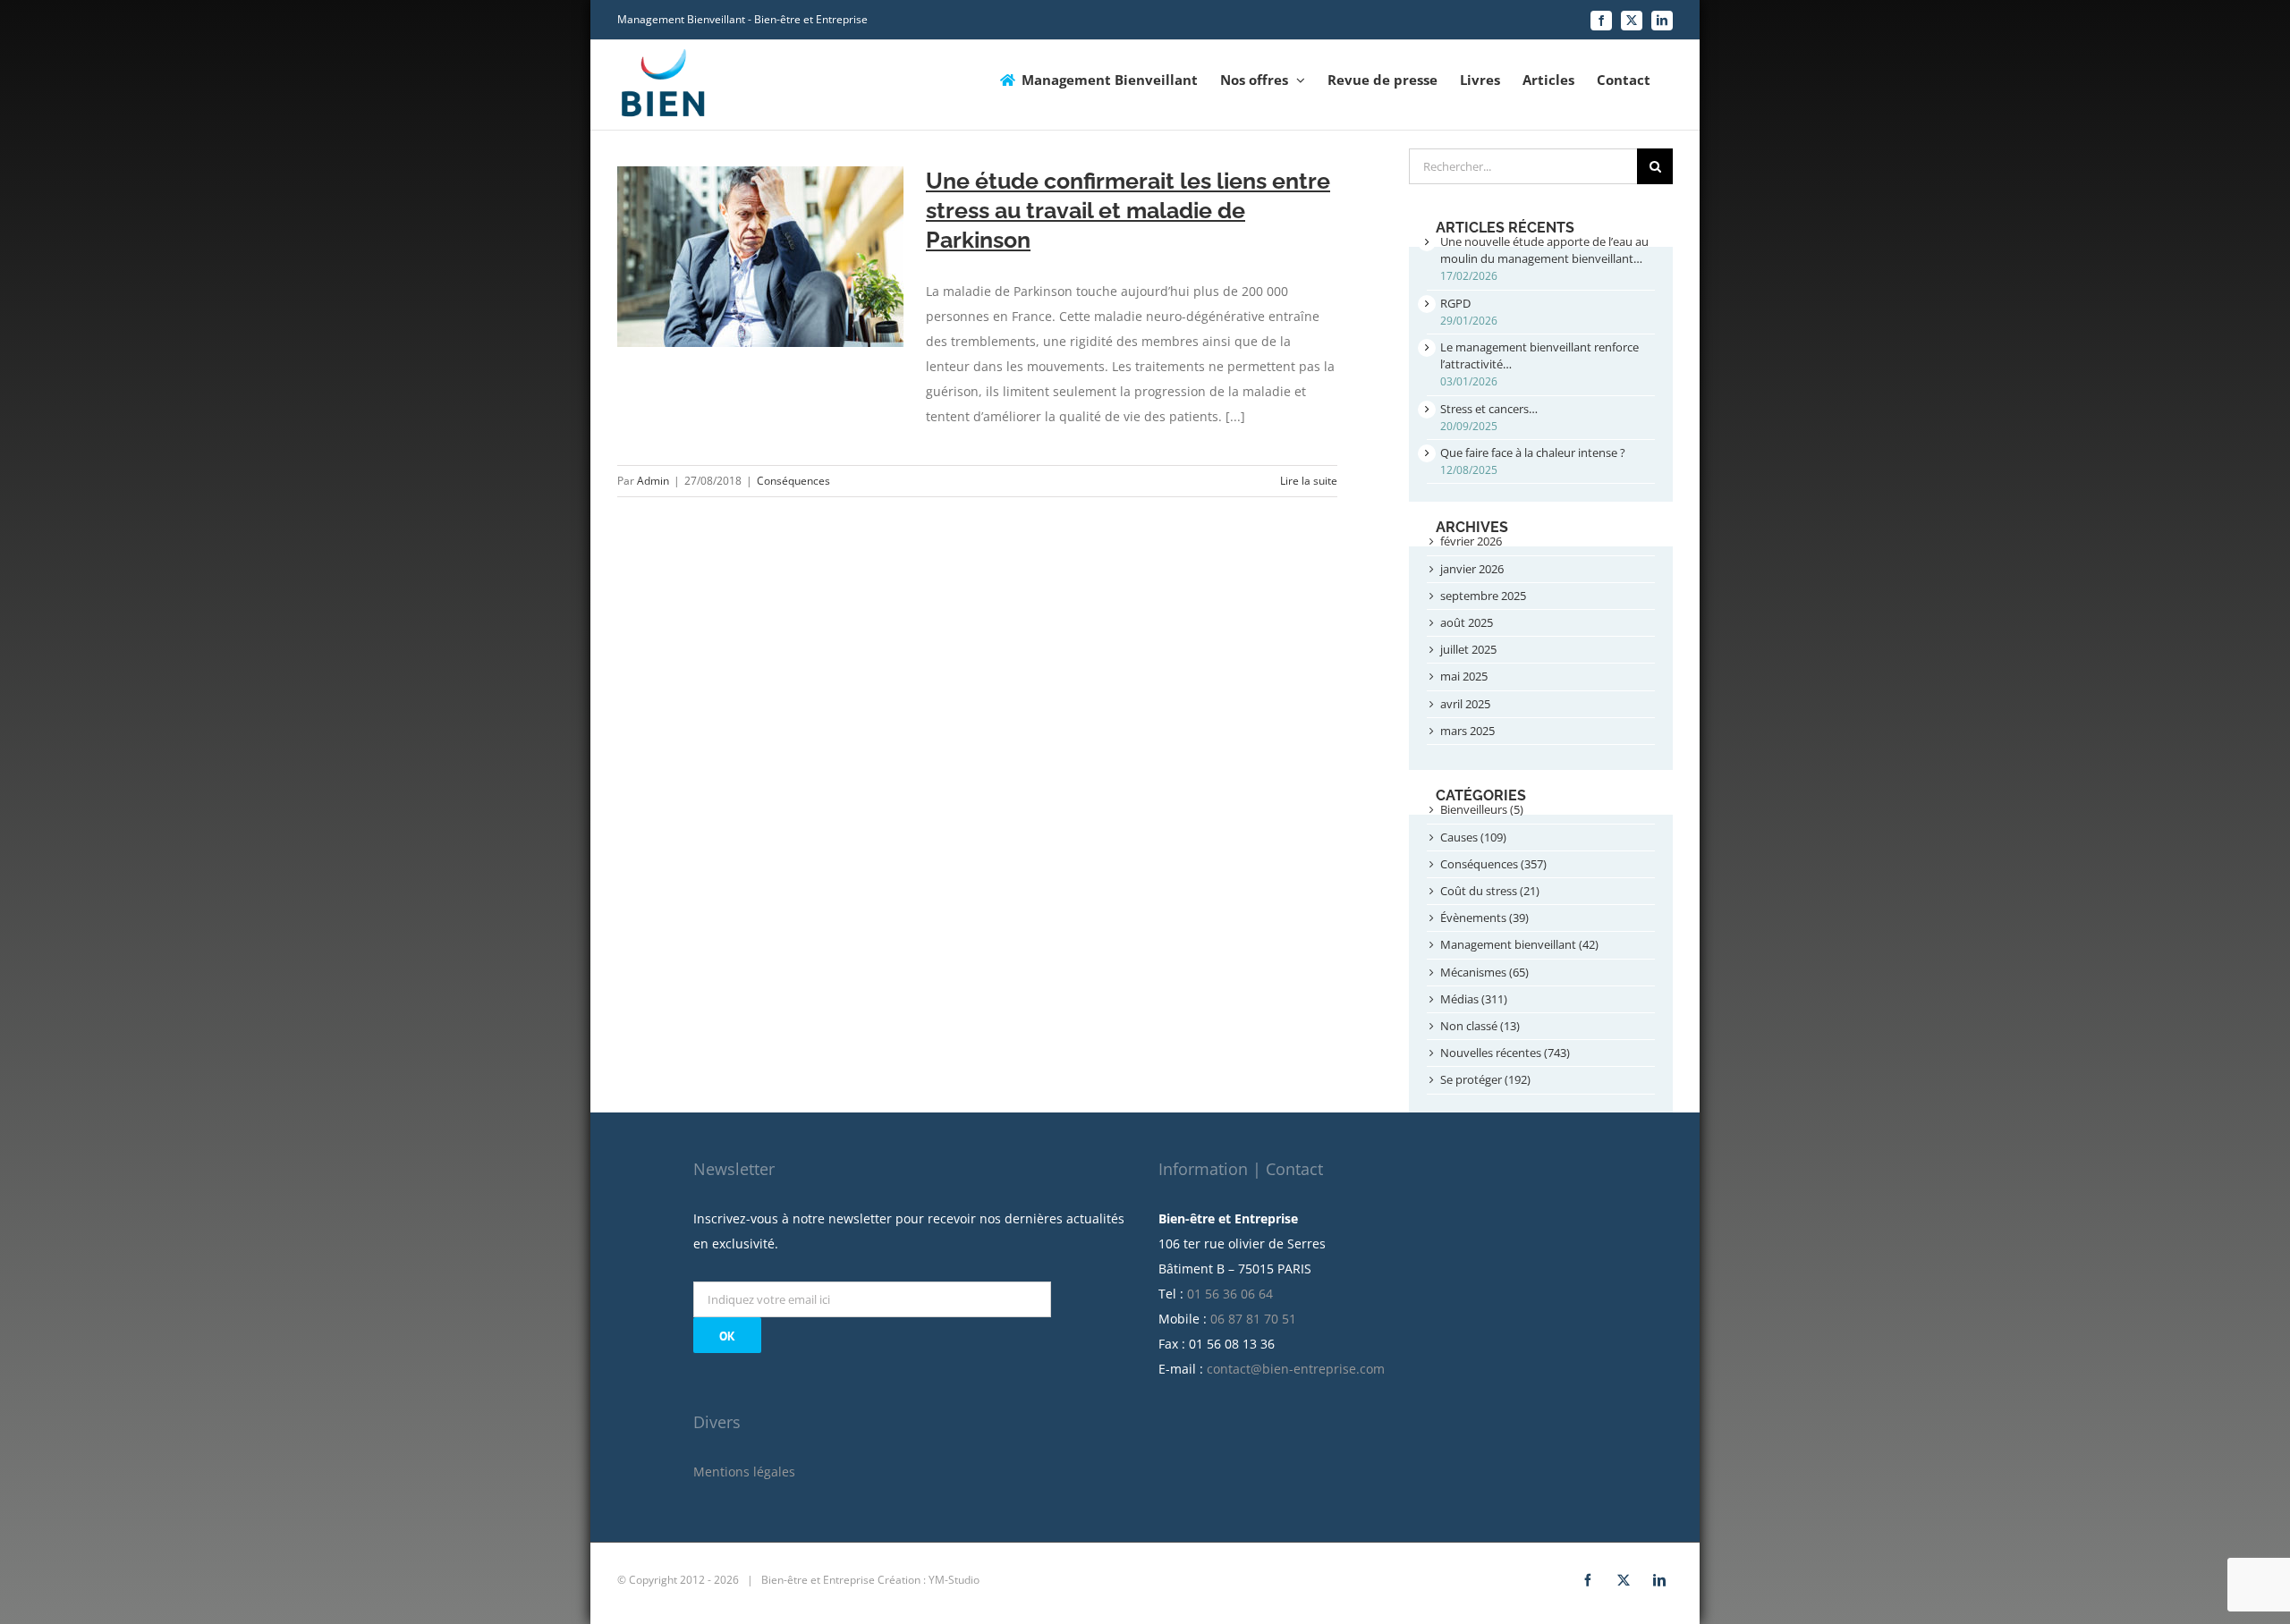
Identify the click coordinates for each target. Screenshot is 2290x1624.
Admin (653, 481)
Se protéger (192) (1485, 1079)
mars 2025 (1467, 731)
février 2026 (1471, 541)
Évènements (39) (1484, 918)
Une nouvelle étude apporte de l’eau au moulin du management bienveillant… (1544, 250)
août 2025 (1467, 622)
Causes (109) (1473, 837)
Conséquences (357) (1493, 864)
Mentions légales (744, 1472)
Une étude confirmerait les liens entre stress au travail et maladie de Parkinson (1128, 210)
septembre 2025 (1483, 596)
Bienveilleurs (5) (1482, 809)
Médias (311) (1474, 999)
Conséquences (793, 481)
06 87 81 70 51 (1253, 1319)
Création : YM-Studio (929, 1580)
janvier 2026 (1472, 569)
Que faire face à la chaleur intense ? (1533, 453)
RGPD (1455, 303)
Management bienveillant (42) (1519, 944)
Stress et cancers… (1489, 409)
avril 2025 (1465, 704)
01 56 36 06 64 (1230, 1294)
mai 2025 (1464, 676)
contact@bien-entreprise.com (1296, 1369)
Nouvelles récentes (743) (1505, 1053)
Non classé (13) (1480, 1026)
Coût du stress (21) (1490, 891)
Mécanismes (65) (1484, 972)
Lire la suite (1309, 481)
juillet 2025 (1468, 649)
